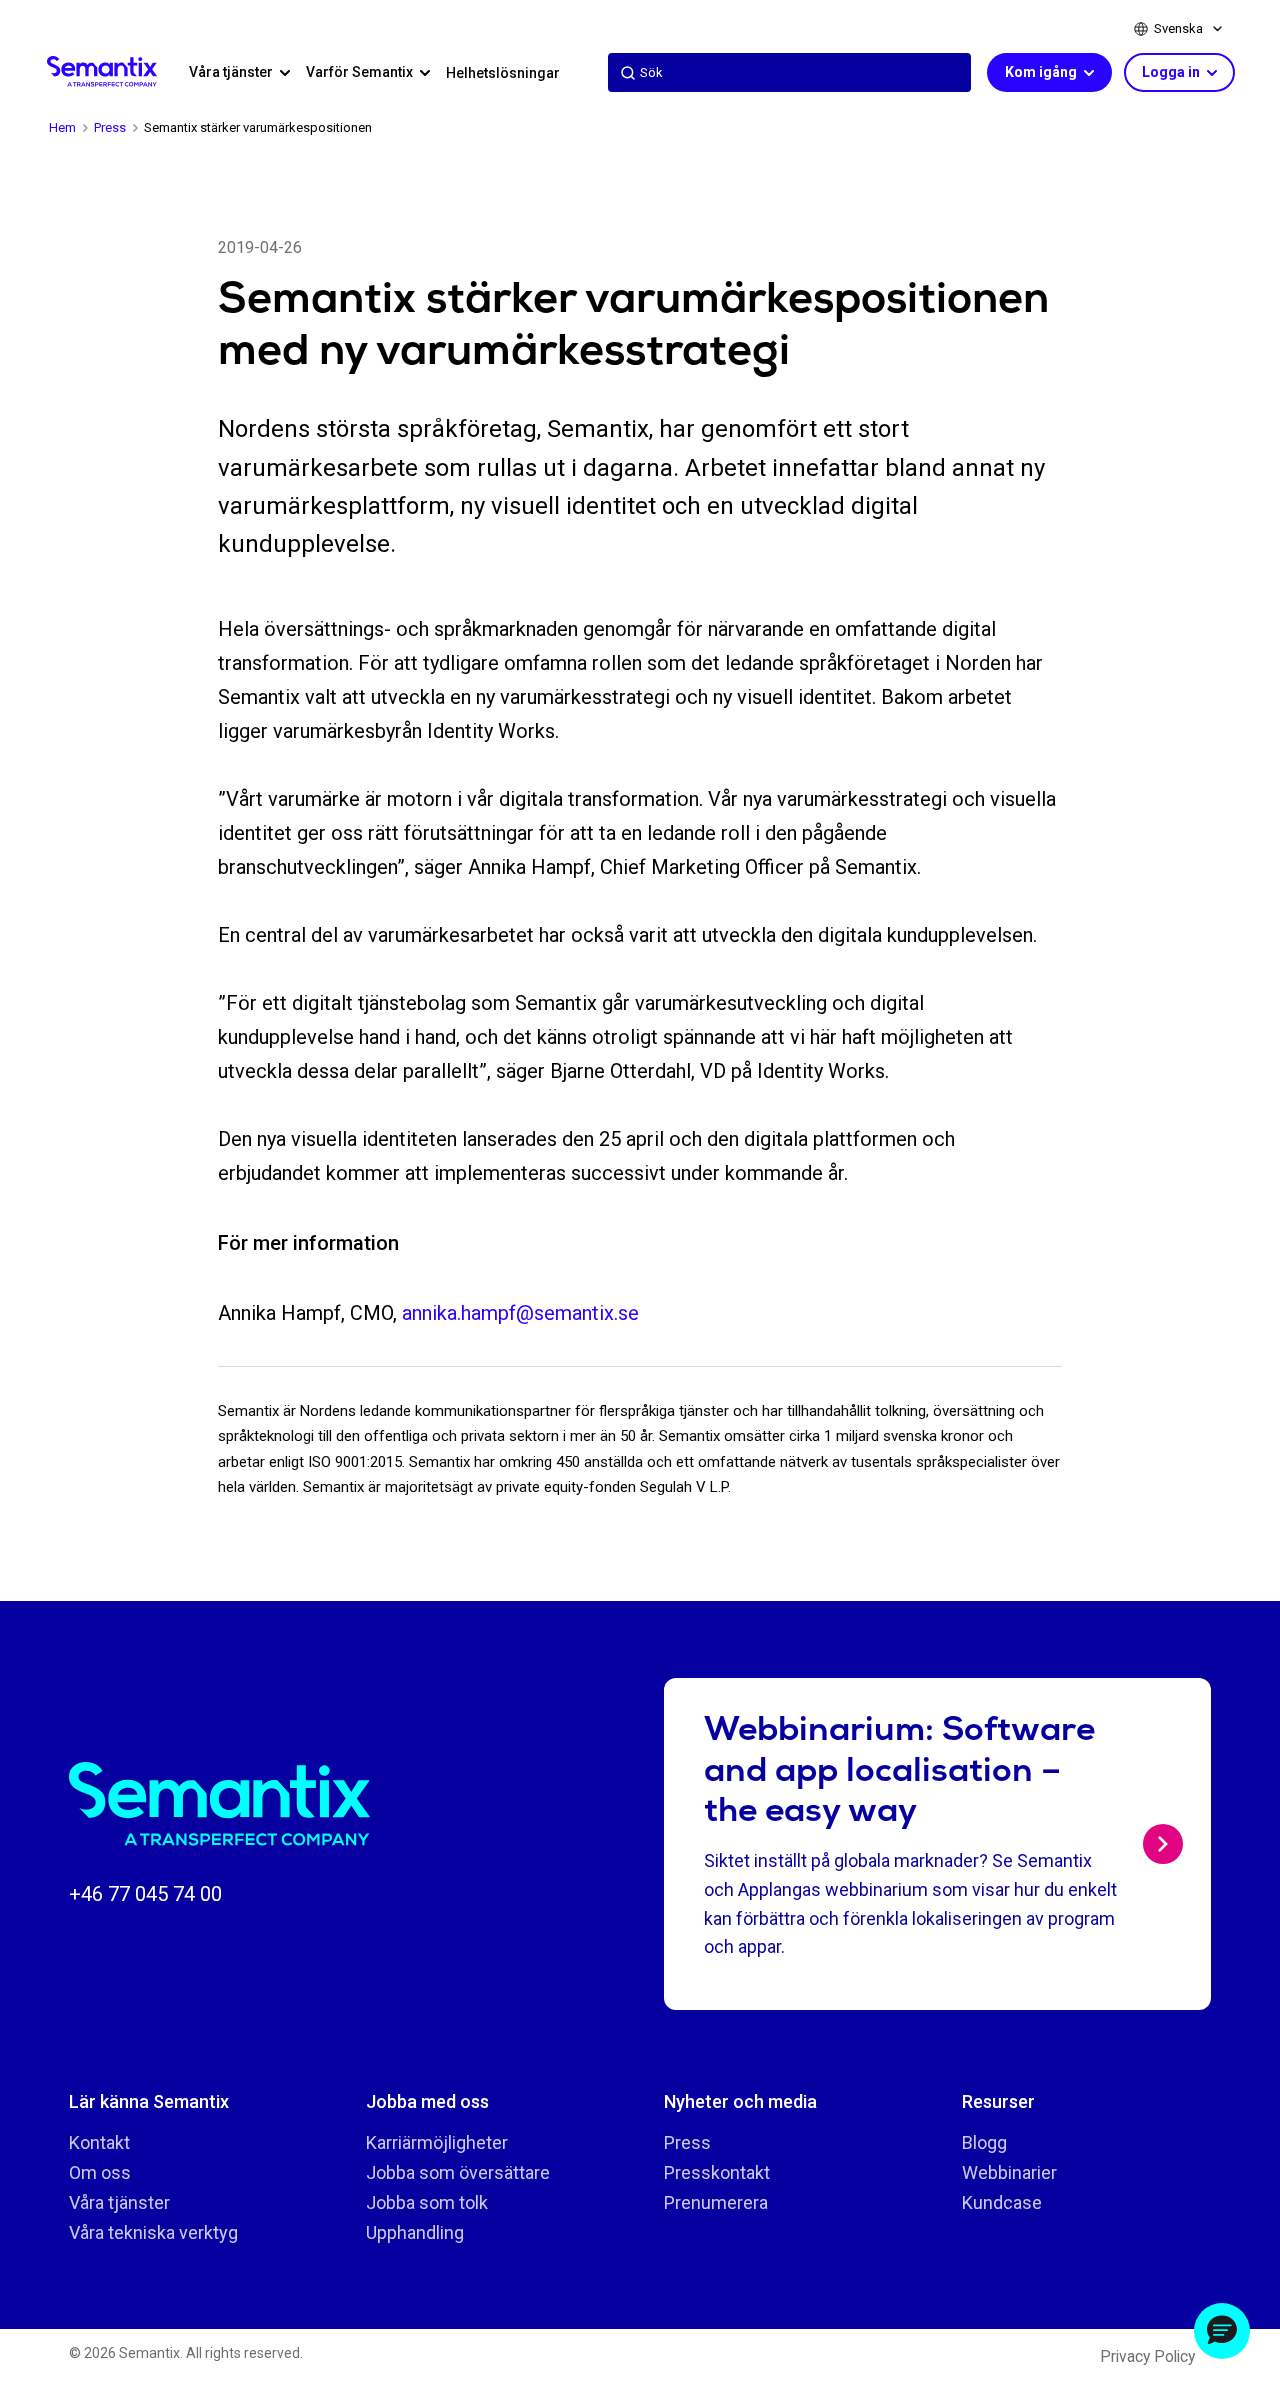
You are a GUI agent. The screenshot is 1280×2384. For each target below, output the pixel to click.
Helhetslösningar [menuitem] (503, 73)
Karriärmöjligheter (437, 2142)
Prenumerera (716, 2202)
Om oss (100, 2172)
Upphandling (415, 2232)
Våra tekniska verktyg (153, 2232)
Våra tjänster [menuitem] (232, 72)
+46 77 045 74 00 (145, 1894)
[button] (1222, 2331)
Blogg (984, 2142)
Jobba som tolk (427, 2202)
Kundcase (1002, 2202)
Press (687, 2142)
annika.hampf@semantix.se (520, 1313)
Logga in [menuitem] (1172, 72)
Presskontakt (717, 2172)
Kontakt (99, 2142)
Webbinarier (1009, 2172)
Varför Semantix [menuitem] (361, 72)
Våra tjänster (119, 2202)
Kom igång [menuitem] (1042, 72)
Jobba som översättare (458, 2172)
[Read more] (1163, 1844)
